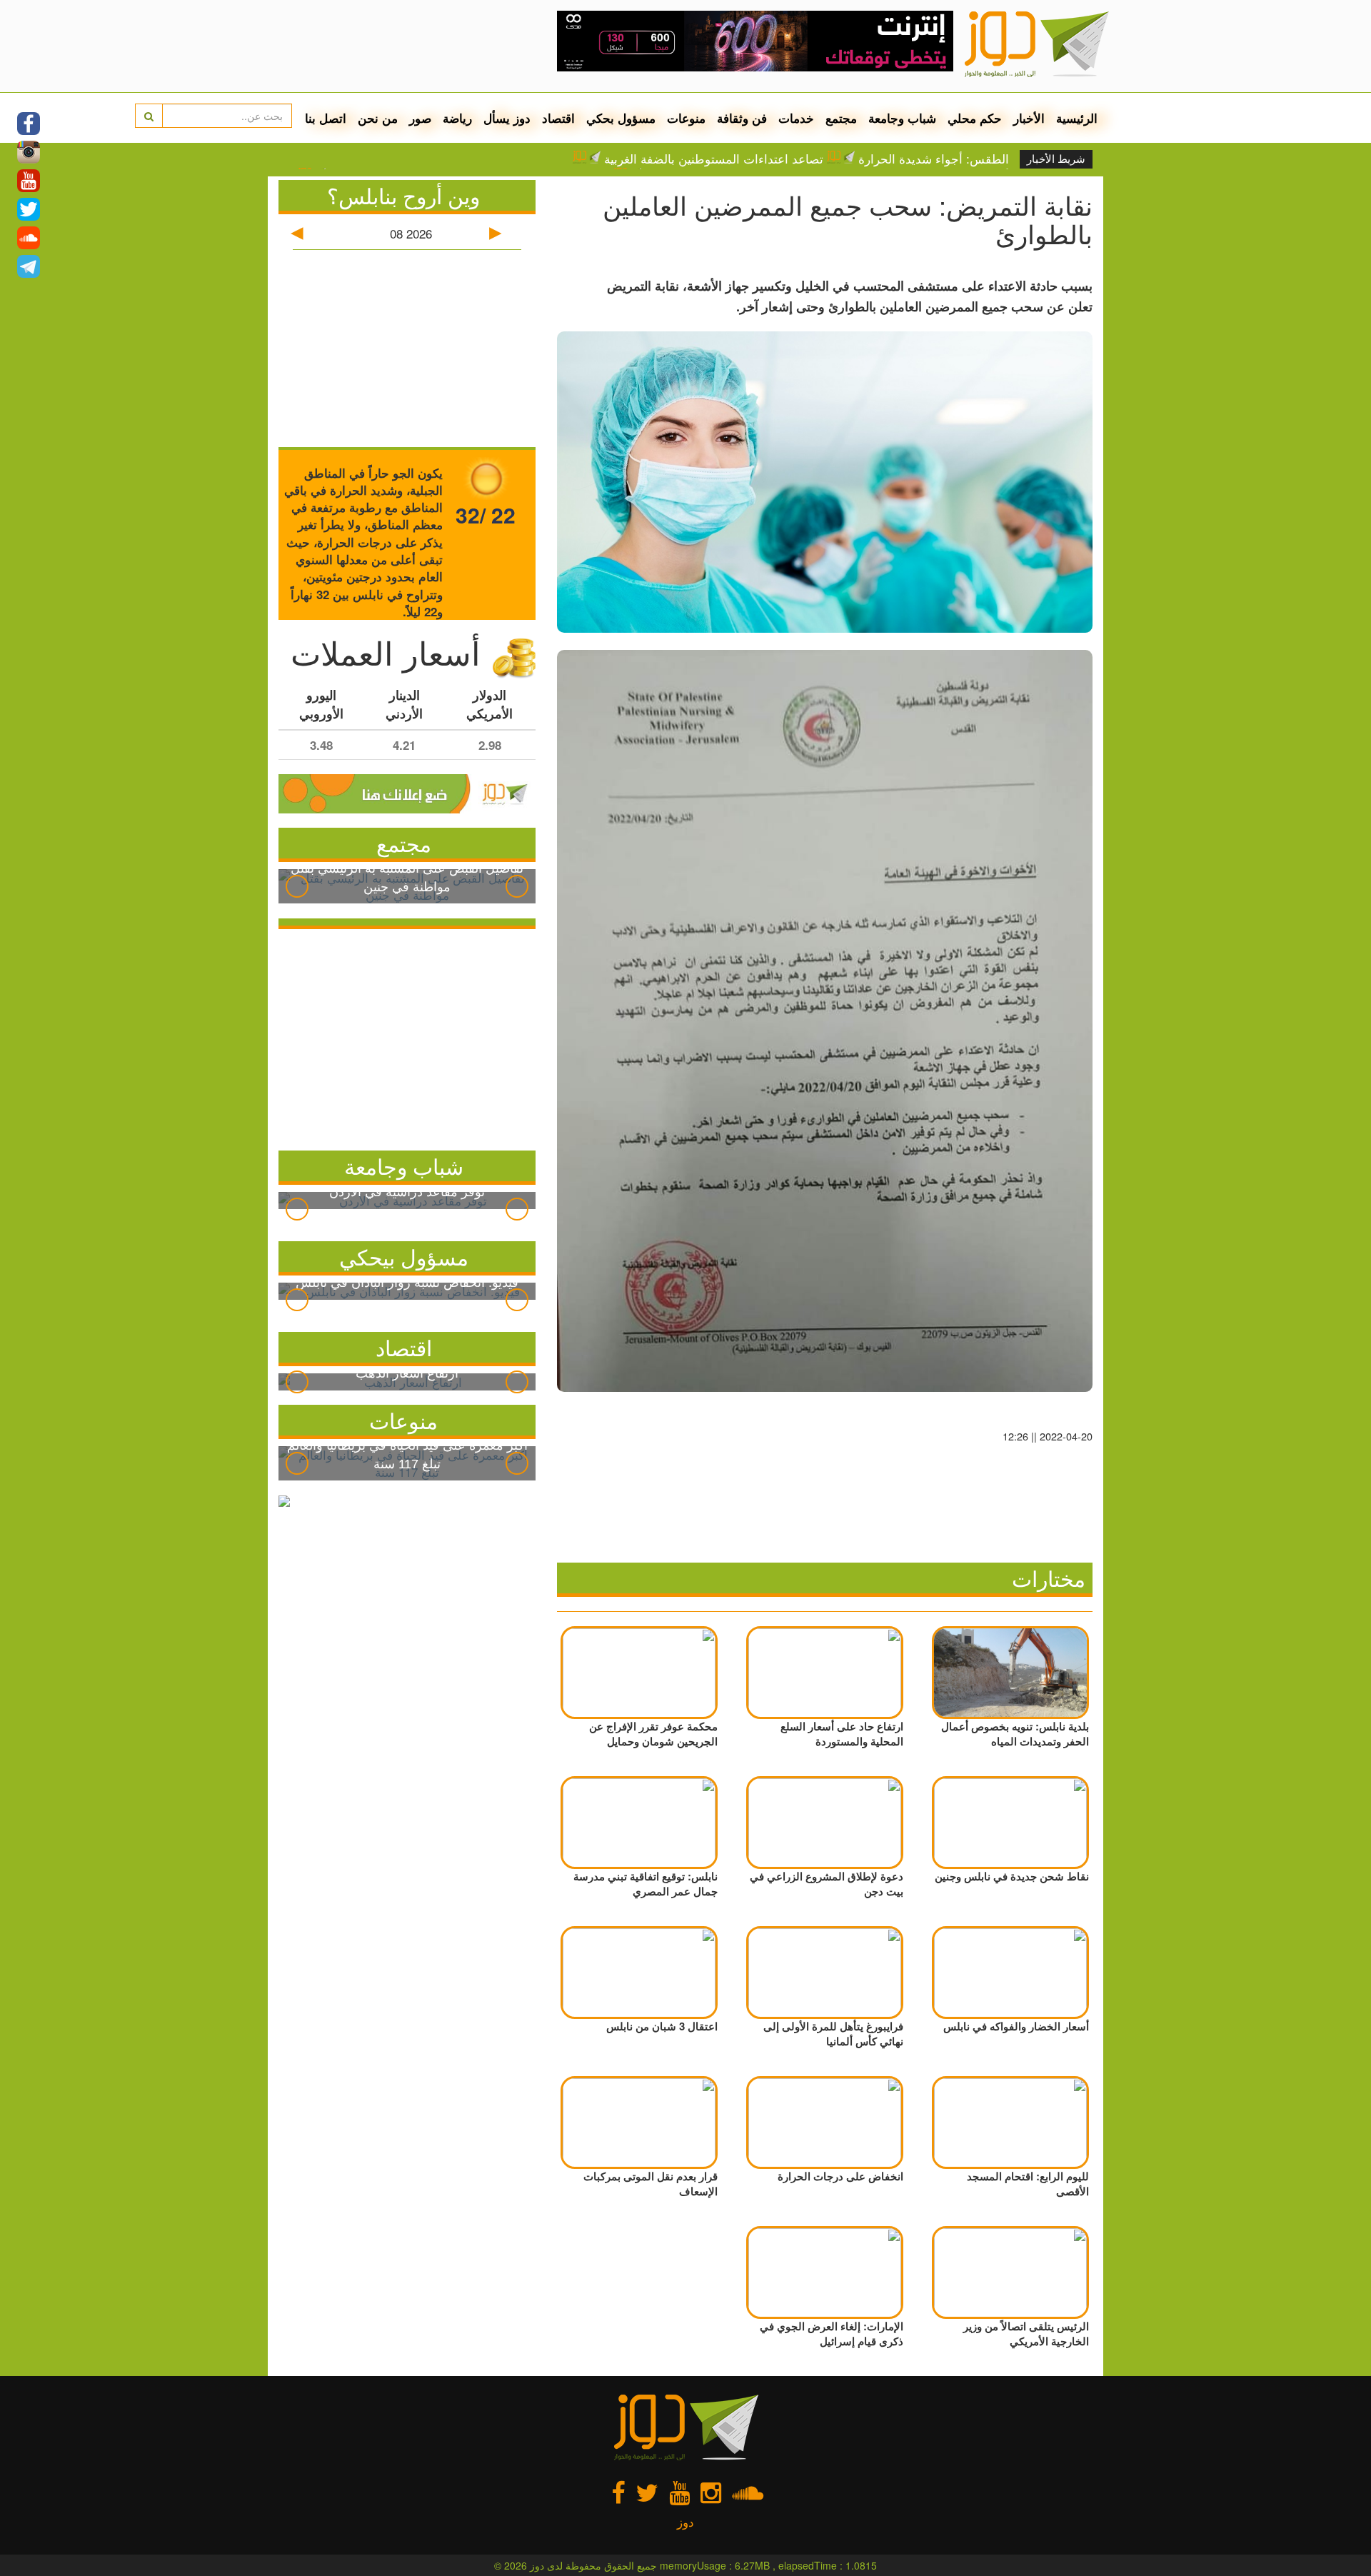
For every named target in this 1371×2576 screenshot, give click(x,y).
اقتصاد (558, 118)
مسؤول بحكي (621, 118)
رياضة (457, 118)
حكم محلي (975, 118)
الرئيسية (1077, 118)
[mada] (755, 36)
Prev (297, 886)
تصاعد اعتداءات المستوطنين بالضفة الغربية (714, 159)
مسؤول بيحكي (404, 1257)
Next (517, 886)
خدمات (796, 118)
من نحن (378, 118)
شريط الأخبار (1056, 159)
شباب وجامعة (902, 118)
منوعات (686, 118)
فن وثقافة (742, 118)
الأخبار (1029, 118)
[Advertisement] (407, 1036)
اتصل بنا (326, 118)
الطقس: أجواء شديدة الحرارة (934, 159)
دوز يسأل (507, 118)
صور (420, 118)
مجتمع (841, 118)
